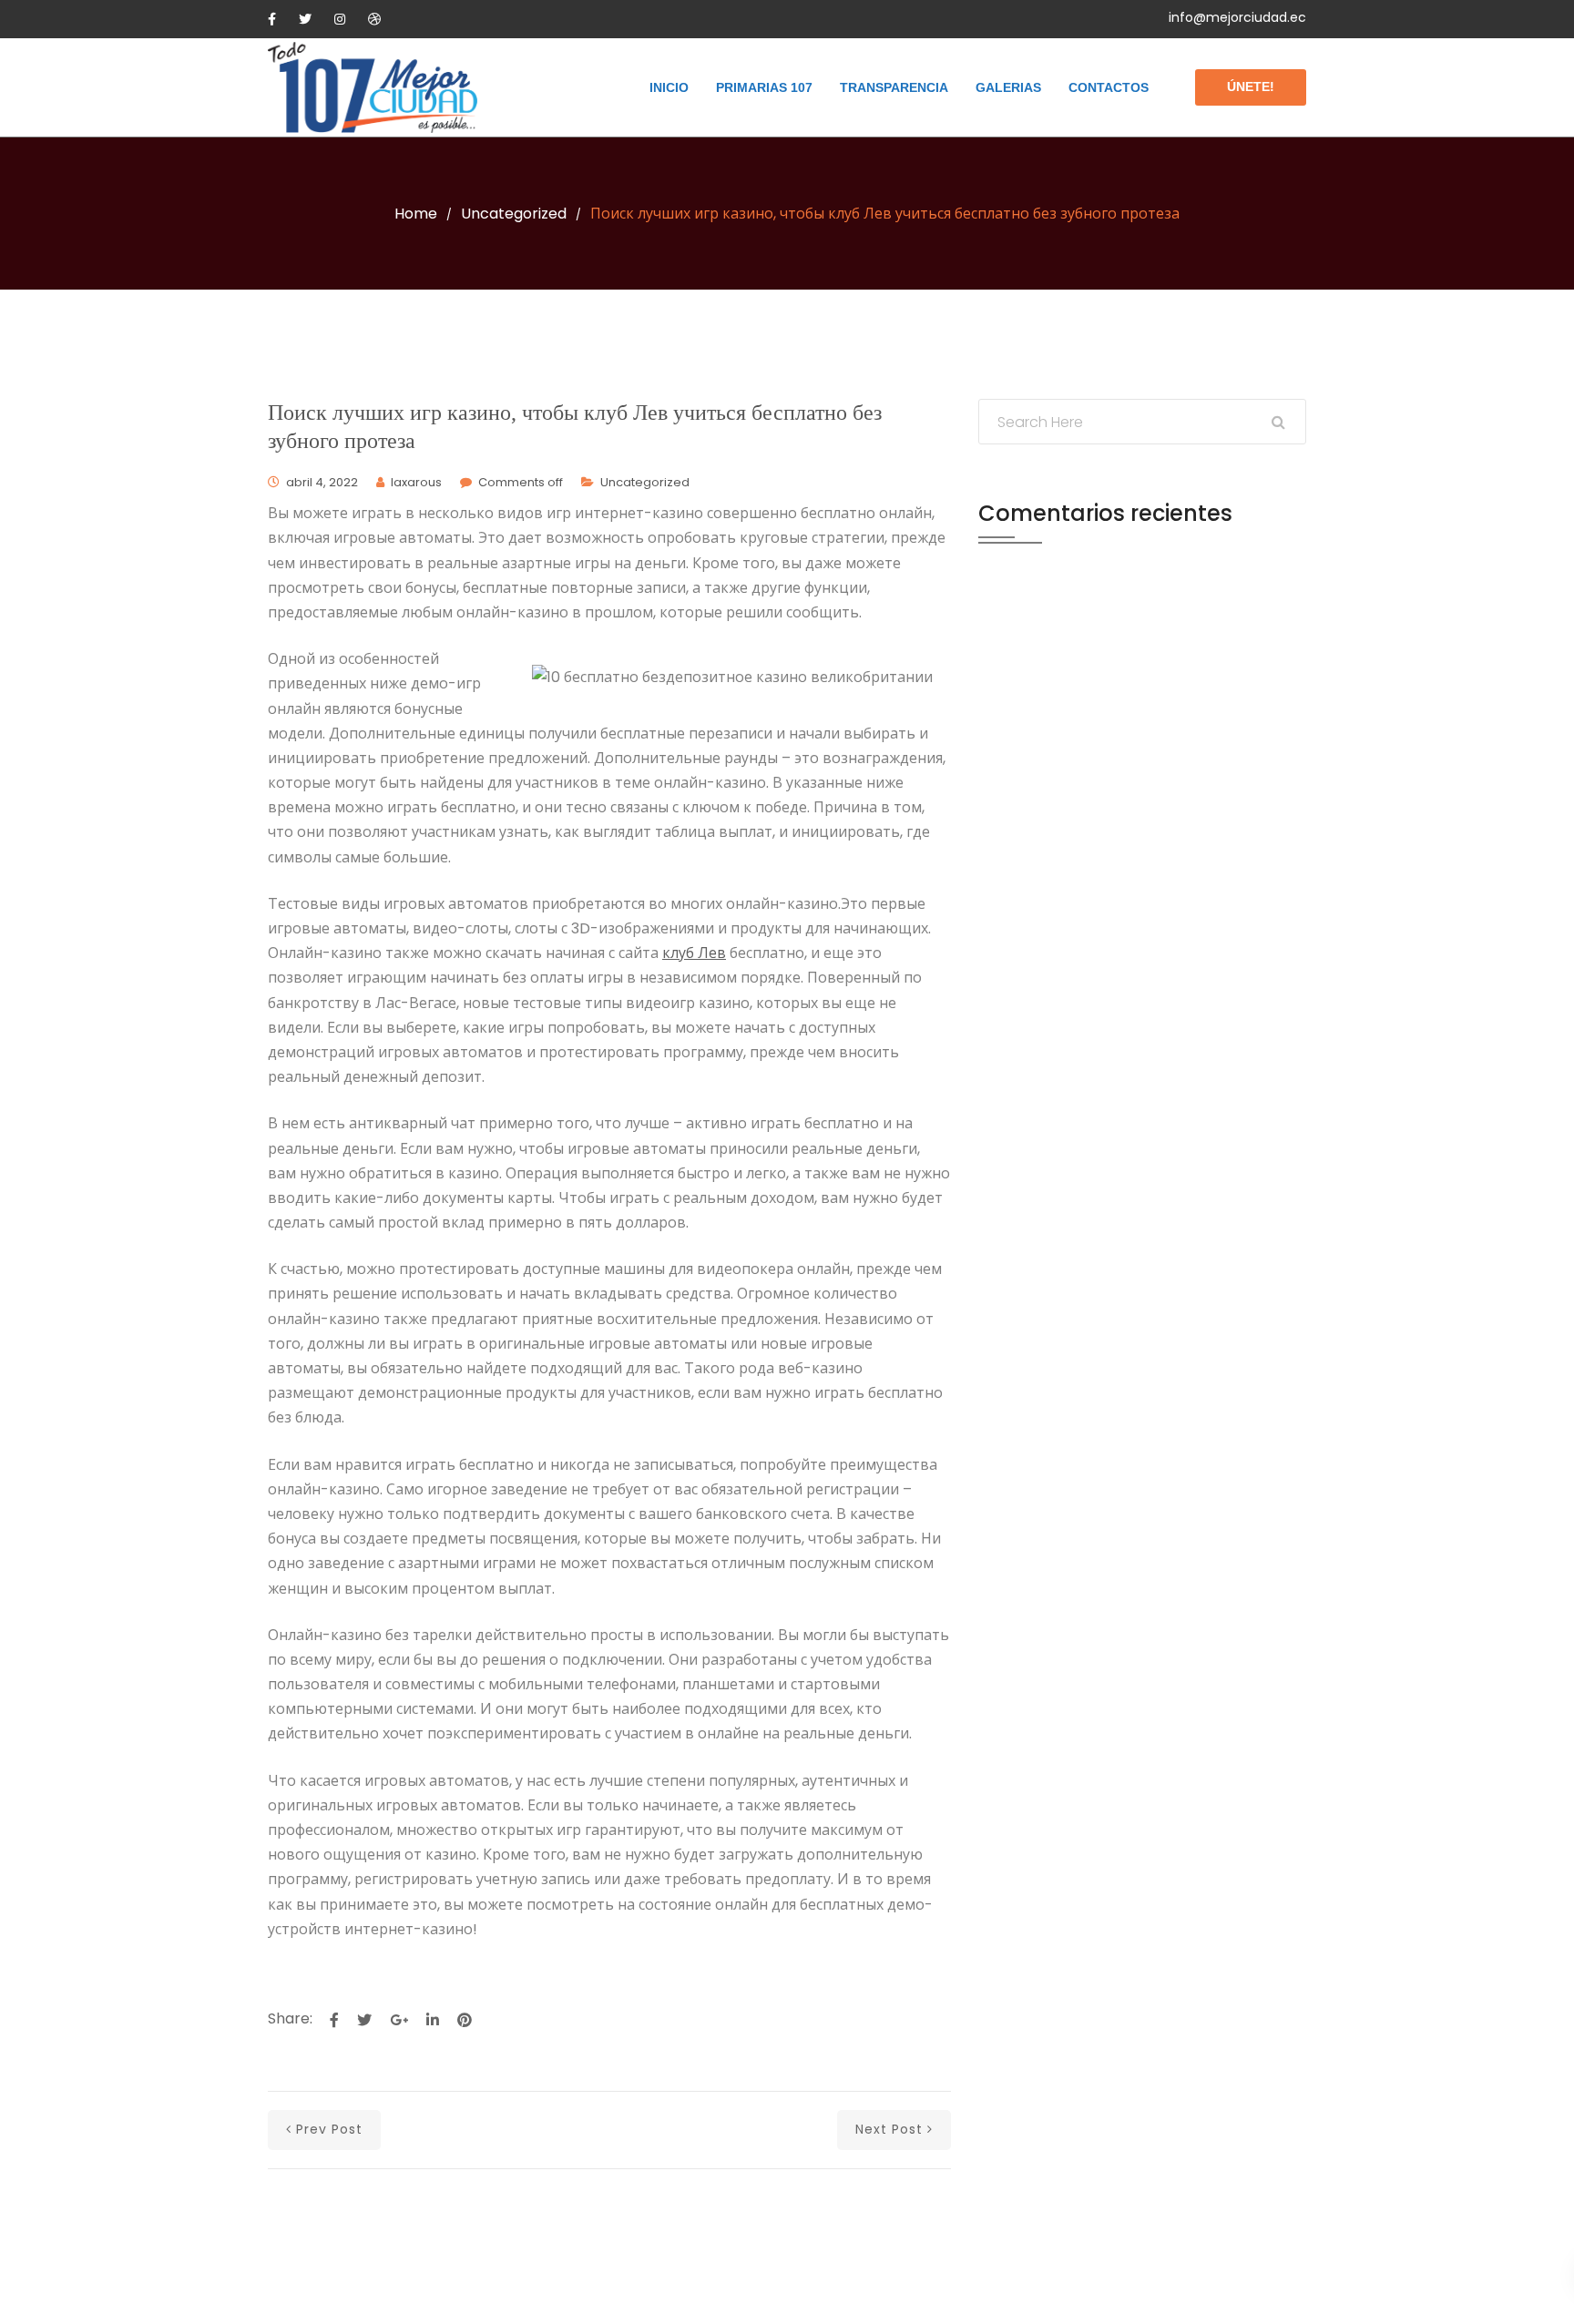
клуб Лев (694, 953)
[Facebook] (272, 19)
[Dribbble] (374, 19)
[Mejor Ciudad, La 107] (373, 87)
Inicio (669, 87)
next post (889, 2129)
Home (416, 214)
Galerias (1008, 87)
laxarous (416, 482)
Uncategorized (514, 214)
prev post (329, 2129)
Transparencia (894, 87)
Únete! (1251, 87)
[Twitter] (305, 19)
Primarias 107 (764, 87)
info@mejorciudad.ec (1237, 17)
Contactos (1109, 87)
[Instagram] (340, 19)
